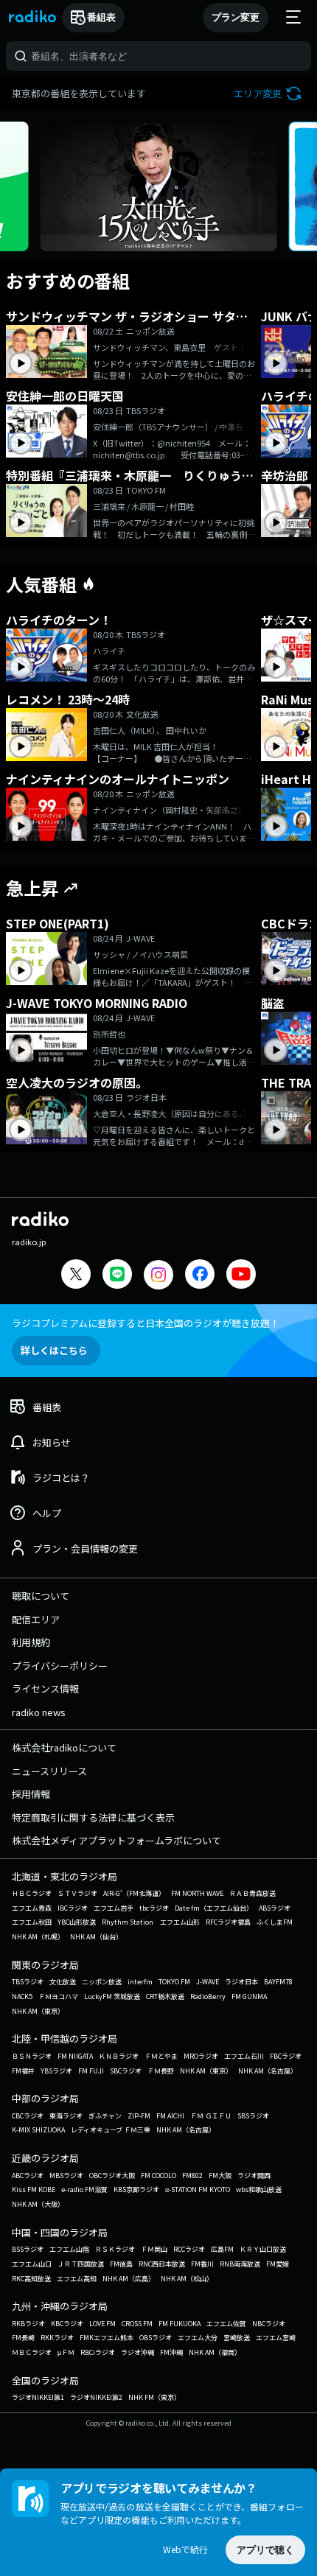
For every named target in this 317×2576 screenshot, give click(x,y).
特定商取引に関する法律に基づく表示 (93, 1817)
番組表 (101, 17)
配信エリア (36, 1619)
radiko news (39, 1712)
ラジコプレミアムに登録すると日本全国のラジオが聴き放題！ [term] (146, 1323)
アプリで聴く (265, 2550)
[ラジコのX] (76, 1276)
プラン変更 (236, 17)
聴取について (41, 1596)
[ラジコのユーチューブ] (241, 1276)
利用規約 (31, 1642)
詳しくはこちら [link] (54, 1350)
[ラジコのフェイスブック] (200, 1276)
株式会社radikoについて (64, 1747)
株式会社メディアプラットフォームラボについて (116, 1840)
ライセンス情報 (45, 1688)
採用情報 (31, 1794)
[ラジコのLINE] (117, 1276)
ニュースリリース (49, 1771)
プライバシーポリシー (60, 1666)
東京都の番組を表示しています (79, 93)
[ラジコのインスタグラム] (158, 1275)
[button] (269, 93)
